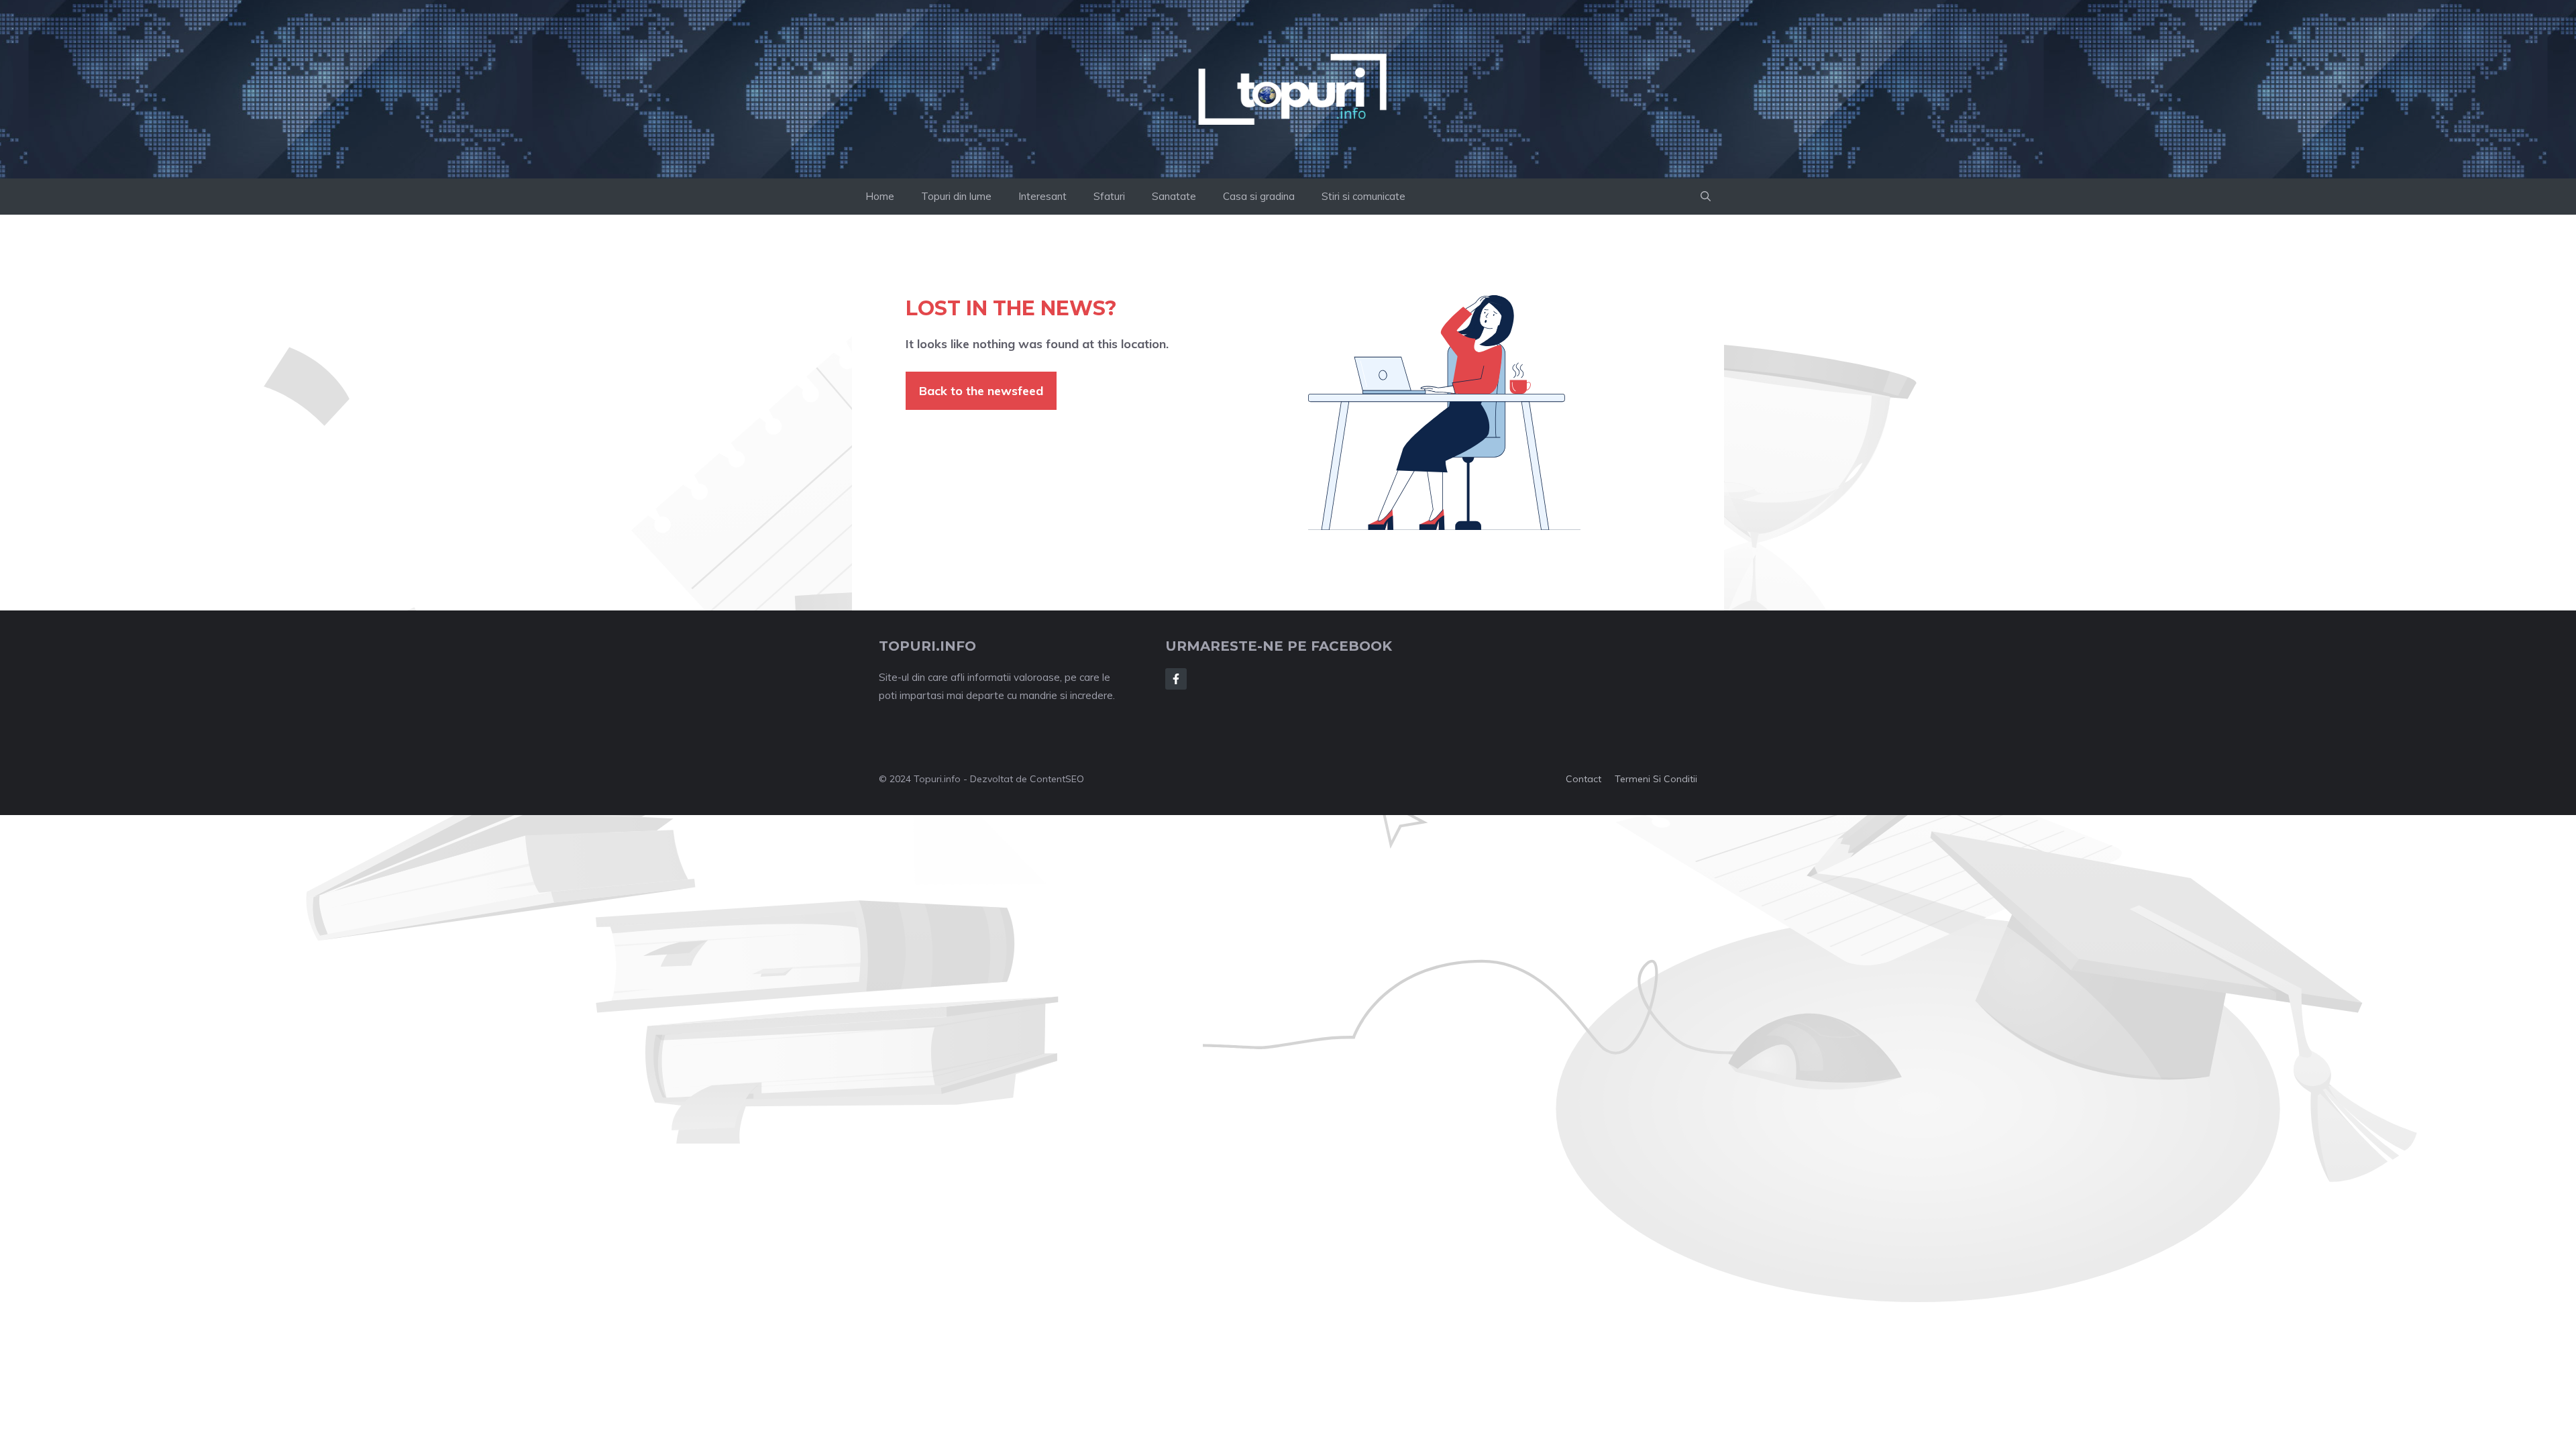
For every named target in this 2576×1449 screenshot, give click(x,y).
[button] (1706, 197)
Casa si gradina (1259, 196)
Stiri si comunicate (1363, 196)
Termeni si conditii (1656, 779)
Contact (1584, 779)
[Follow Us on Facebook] (1176, 679)
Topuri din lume (956, 196)
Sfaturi (1109, 196)
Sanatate (1174, 196)
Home (880, 196)
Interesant (1042, 196)
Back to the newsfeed (981, 391)
